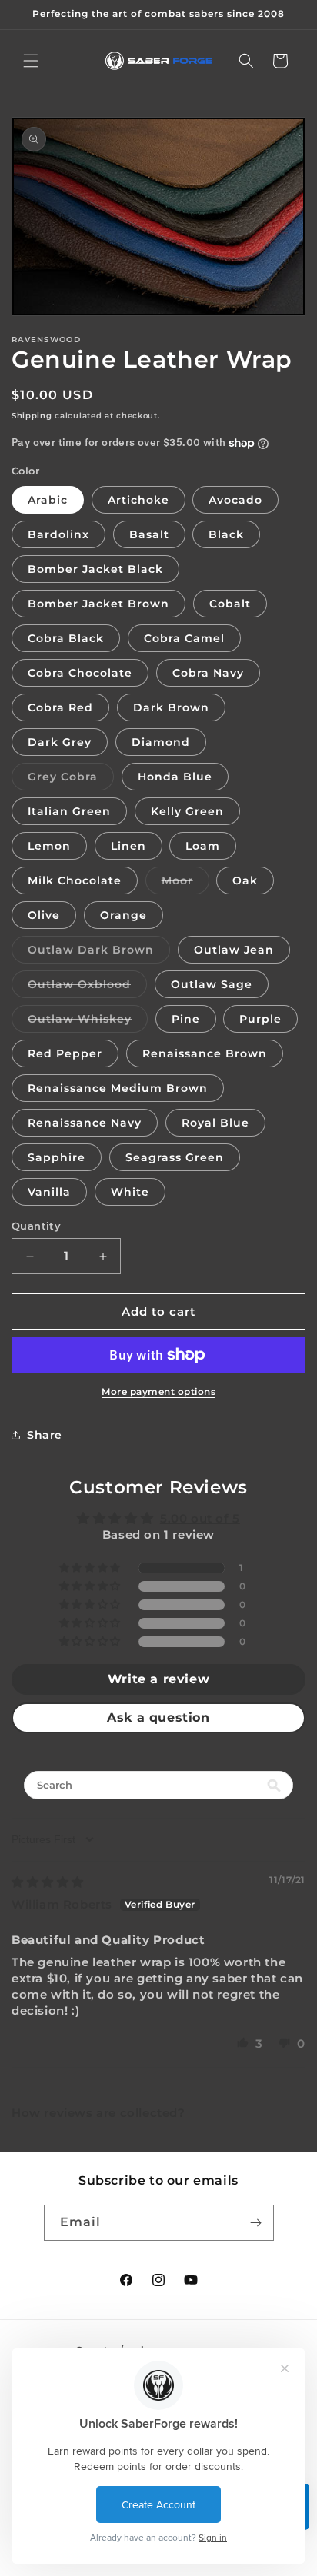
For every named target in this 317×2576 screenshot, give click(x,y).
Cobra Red (60, 707)
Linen (128, 846)
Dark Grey (60, 742)
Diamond (161, 742)
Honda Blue (175, 777)
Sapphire (57, 1157)
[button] (31, 61)
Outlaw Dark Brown (99, 953)
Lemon (49, 846)
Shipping (32, 416)
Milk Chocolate (75, 880)
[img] (48, 1882)
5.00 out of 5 (200, 1518)
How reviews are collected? (98, 2113)
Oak (245, 880)
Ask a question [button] (158, 1717)
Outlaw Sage (212, 984)
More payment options (158, 1391)
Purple (260, 1019)
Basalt (149, 534)
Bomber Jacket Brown (98, 604)
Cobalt (230, 604)
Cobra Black (66, 638)
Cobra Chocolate (80, 673)
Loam (203, 846)
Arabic (48, 500)
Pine (186, 1019)
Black (226, 534)
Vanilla (49, 1192)
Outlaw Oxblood (87, 987)
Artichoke (138, 500)
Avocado (235, 500)
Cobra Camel (184, 638)
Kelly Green (187, 811)
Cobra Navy (208, 673)
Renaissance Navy (85, 1123)
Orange (123, 915)
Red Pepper (65, 1053)
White (130, 1192)
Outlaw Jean (234, 950)
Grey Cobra (71, 780)
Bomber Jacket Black (95, 569)
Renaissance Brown (205, 1053)
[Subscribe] (256, 2223)
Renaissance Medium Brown (118, 1088)
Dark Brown (171, 707)
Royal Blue (215, 1123)
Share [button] (45, 1435)
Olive (44, 915)
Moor (185, 884)
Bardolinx (58, 534)
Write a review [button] (158, 1679)
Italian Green (69, 811)
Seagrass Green (175, 1157)
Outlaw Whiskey (88, 1022)
